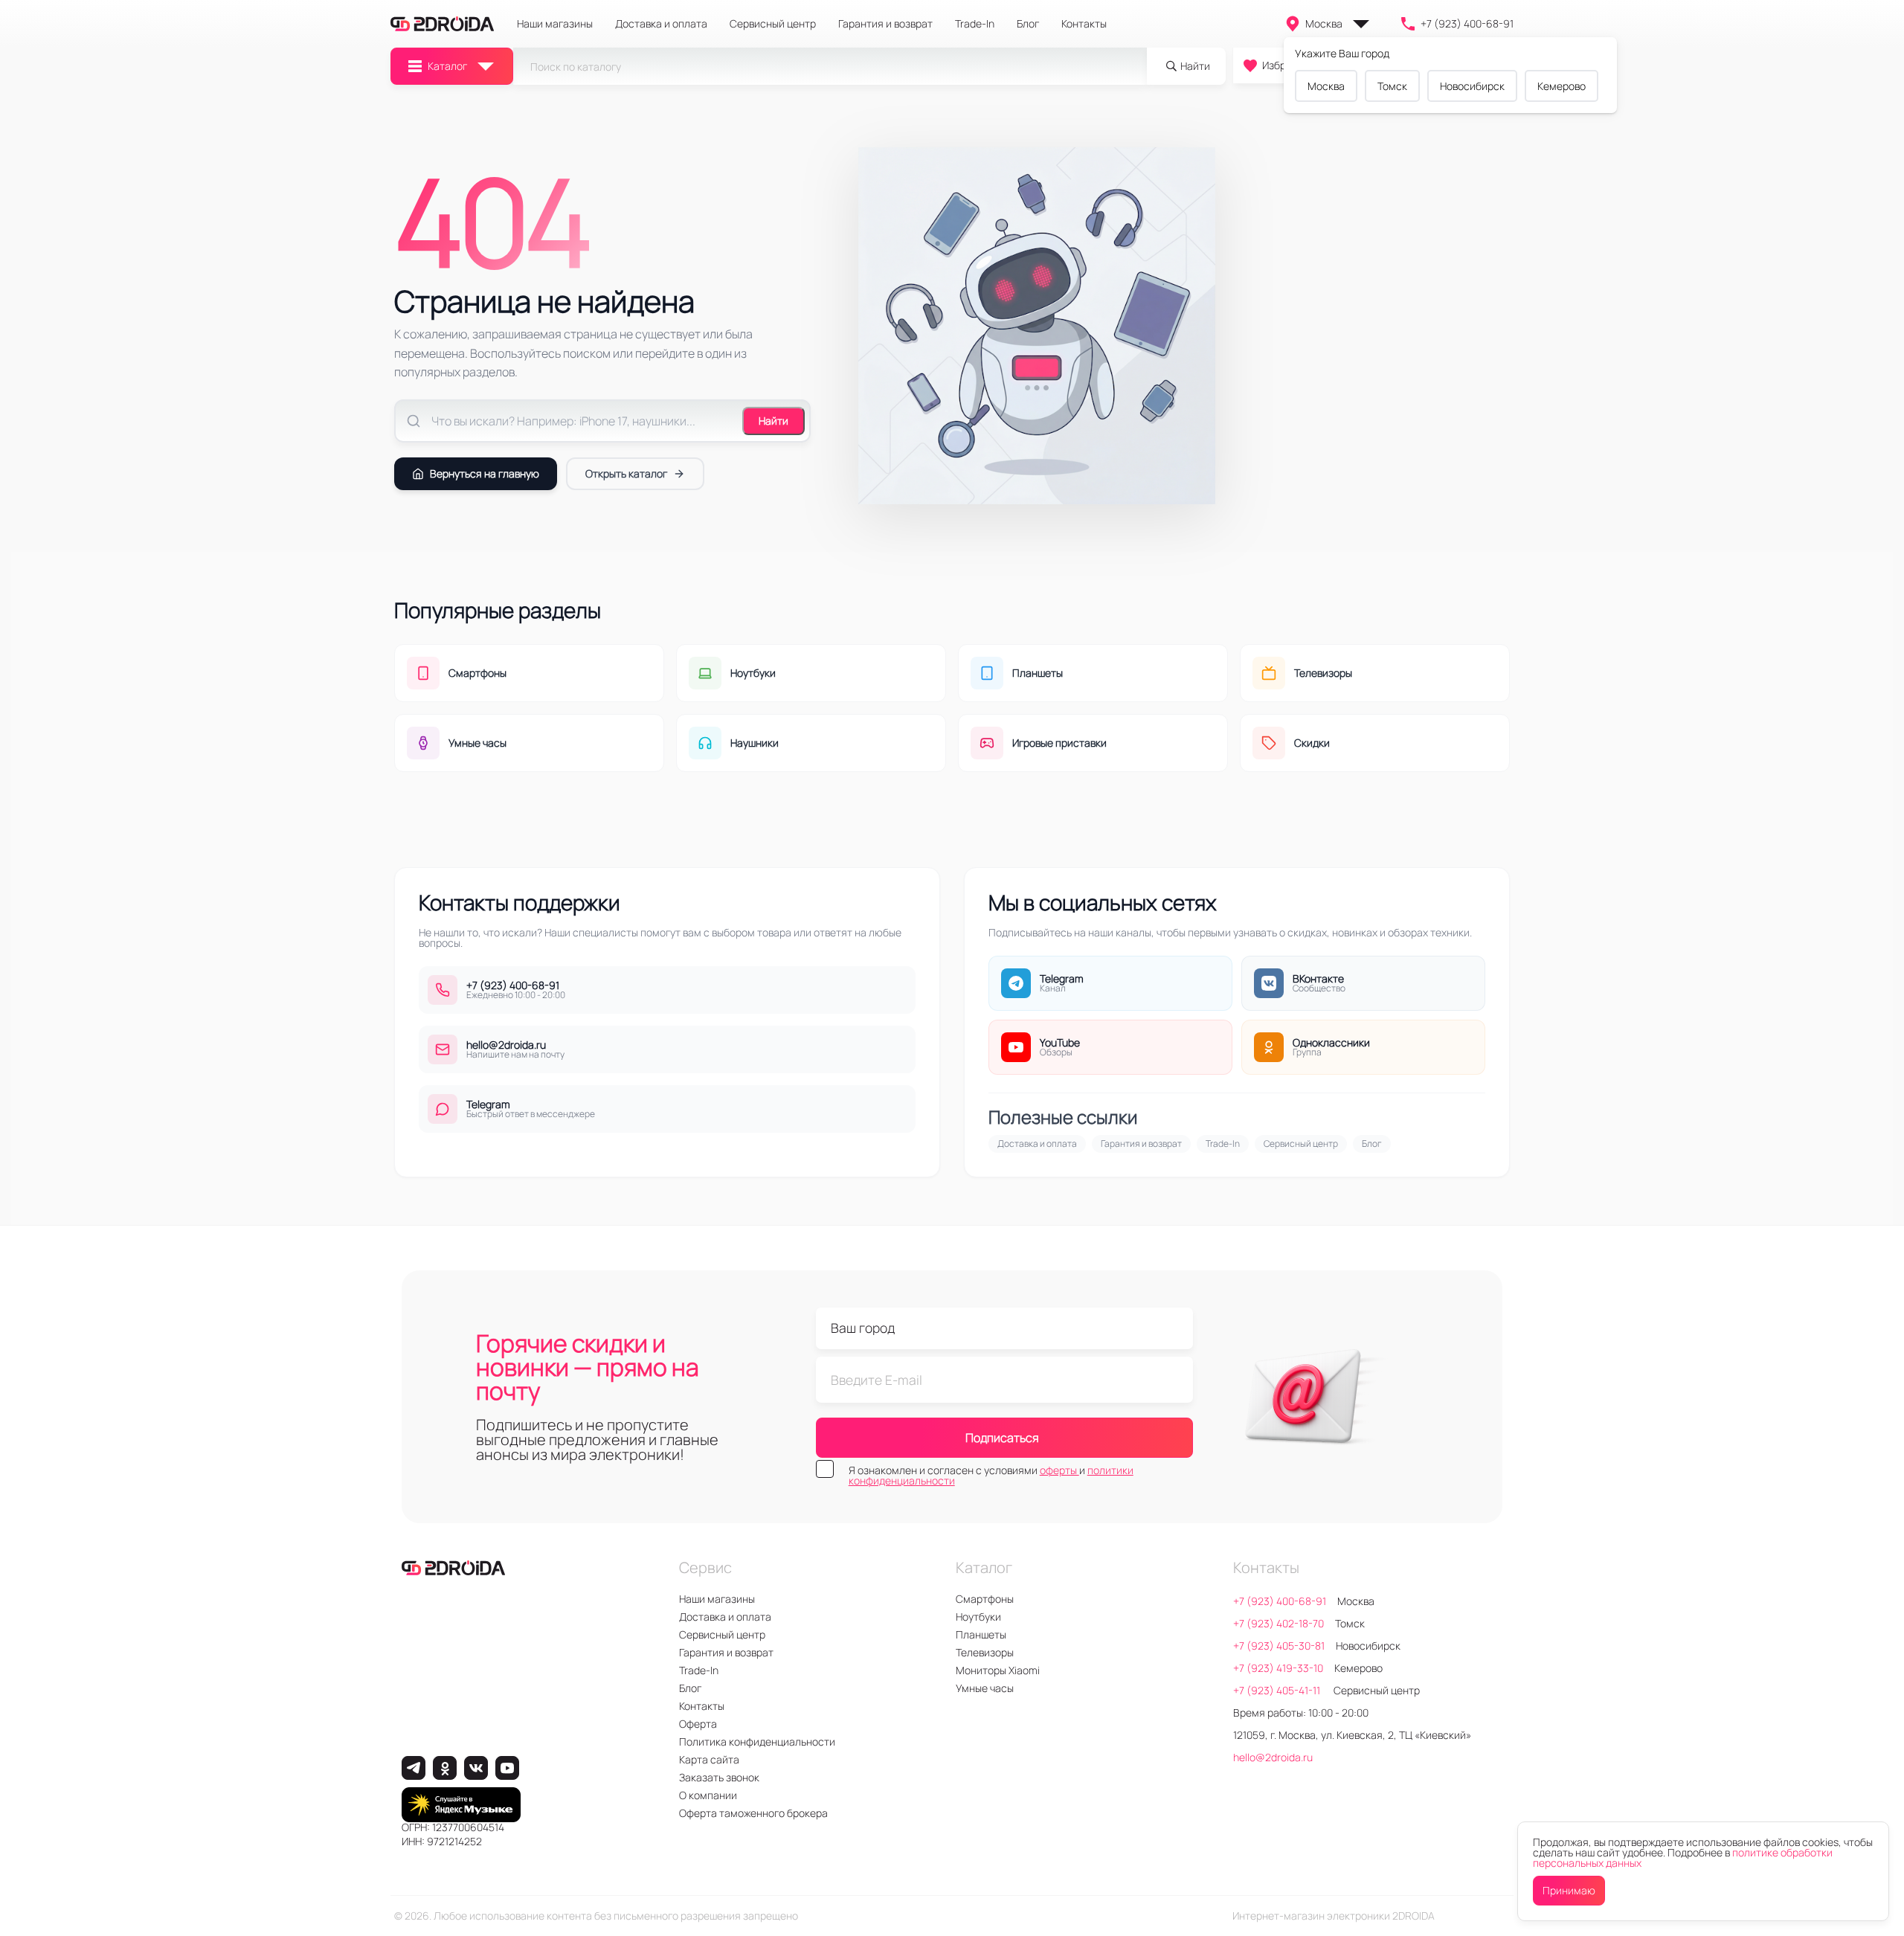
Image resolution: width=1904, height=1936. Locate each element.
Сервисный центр (773, 24)
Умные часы (985, 1688)
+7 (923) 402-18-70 (1279, 1623)
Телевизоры (985, 1652)
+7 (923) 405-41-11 (1278, 1690)
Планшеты (981, 1634)
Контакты (1084, 24)
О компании (708, 1795)
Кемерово (1562, 86)
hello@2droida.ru (1273, 1757)
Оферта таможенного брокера (753, 1813)
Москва (1324, 23)
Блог (1028, 24)
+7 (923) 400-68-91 (1467, 23)
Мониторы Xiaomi (998, 1670)
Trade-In (975, 24)
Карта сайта (709, 1759)
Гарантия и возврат (885, 24)
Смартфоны (985, 1599)
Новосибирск (1472, 86)
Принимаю (1569, 1890)
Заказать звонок (719, 1777)
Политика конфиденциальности (757, 1742)
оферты (1059, 1470)
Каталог (447, 66)
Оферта (698, 1724)
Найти (773, 421)
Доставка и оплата (661, 24)
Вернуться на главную (485, 473)
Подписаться (1002, 1438)
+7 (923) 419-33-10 (1278, 1668)
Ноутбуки (978, 1617)
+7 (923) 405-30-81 (1279, 1646)
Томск (1392, 86)
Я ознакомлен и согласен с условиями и (991, 1476)
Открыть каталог (626, 473)
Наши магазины (555, 24)
